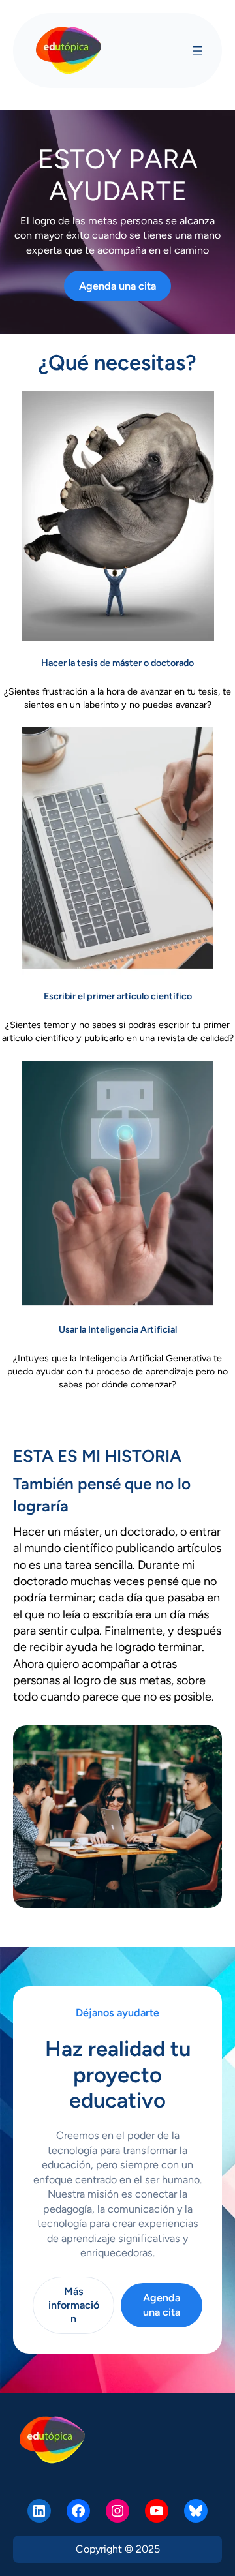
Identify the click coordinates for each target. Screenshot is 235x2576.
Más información (74, 2305)
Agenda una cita (117, 286)
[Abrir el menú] (198, 51)
